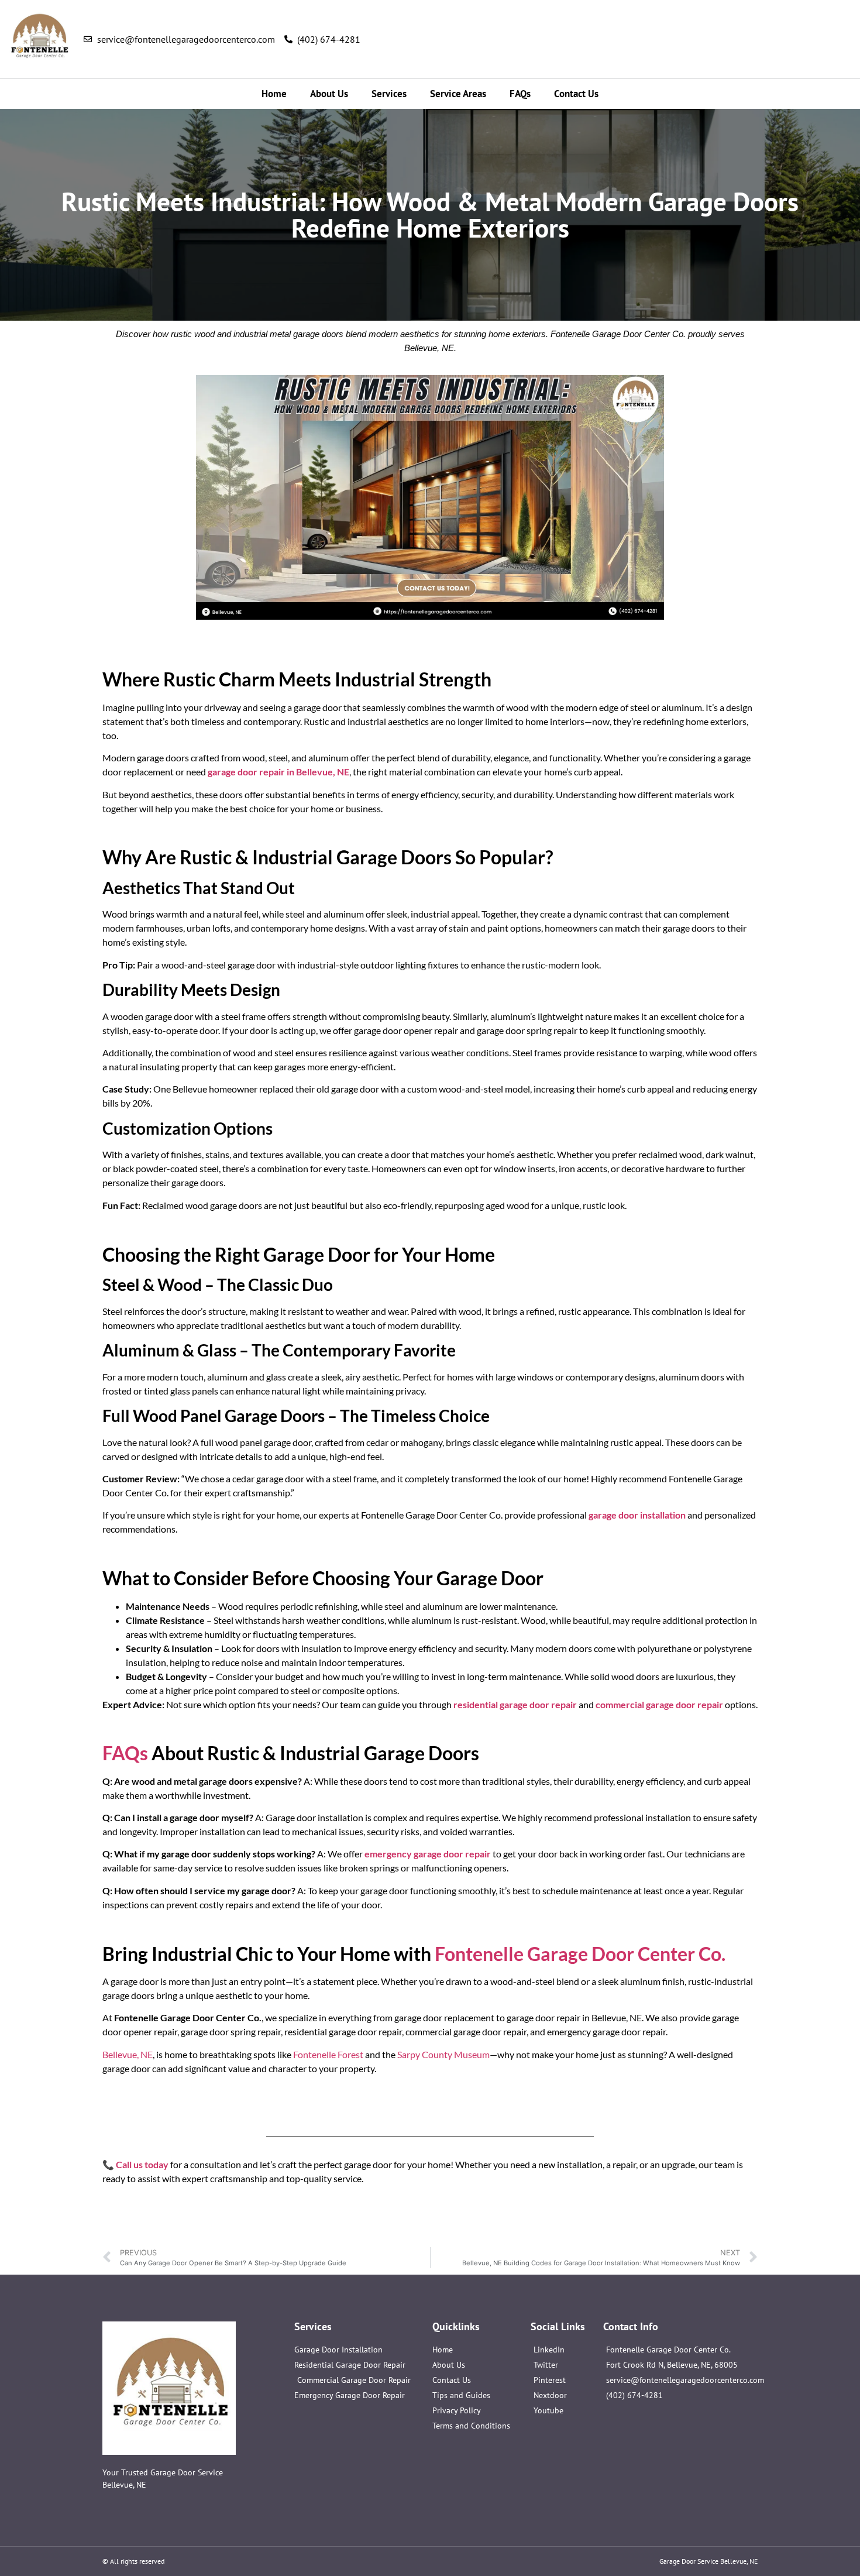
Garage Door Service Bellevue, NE (708, 2561)
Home (274, 94)
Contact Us (576, 94)
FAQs (520, 94)
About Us (329, 94)
